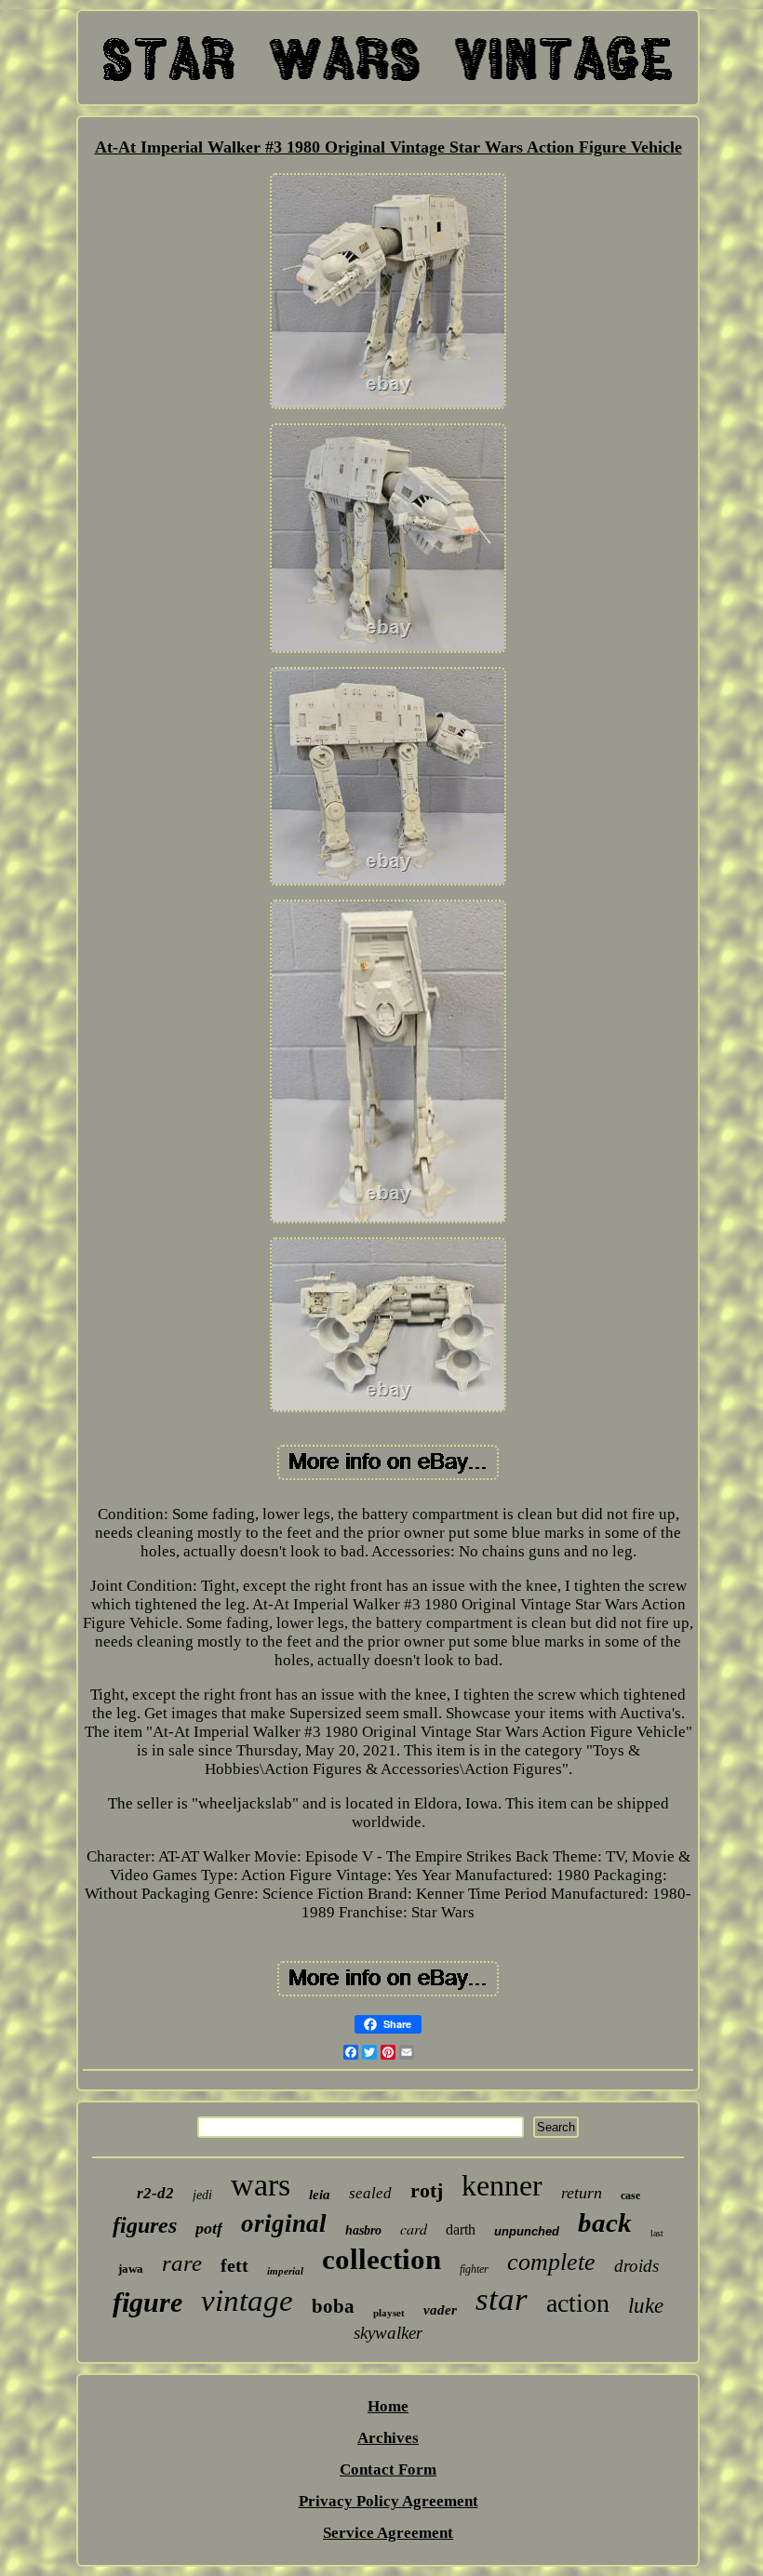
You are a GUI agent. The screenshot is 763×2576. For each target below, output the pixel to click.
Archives (388, 2438)
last (657, 2233)
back (605, 2222)
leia (320, 2195)
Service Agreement (388, 2533)
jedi (202, 2195)
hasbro (363, 2230)
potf (209, 2228)
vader (440, 2310)
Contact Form (388, 2469)
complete (551, 2262)
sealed (370, 2193)
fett (234, 2265)
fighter (474, 2269)
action (578, 2303)
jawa (131, 2269)
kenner (502, 2185)
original (284, 2223)
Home (388, 2406)
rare (182, 2263)
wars (261, 2185)
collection (381, 2259)
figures (145, 2225)
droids (636, 2266)
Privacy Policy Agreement (388, 2501)
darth (461, 2229)
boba (333, 2306)
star (502, 2299)
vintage (247, 2301)
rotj (427, 2190)
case (630, 2196)
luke (646, 2306)
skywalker (388, 2333)
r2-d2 (155, 2193)
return (582, 2193)
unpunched (527, 2231)
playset (389, 2313)
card (414, 2229)
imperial (285, 2271)
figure (147, 2302)
